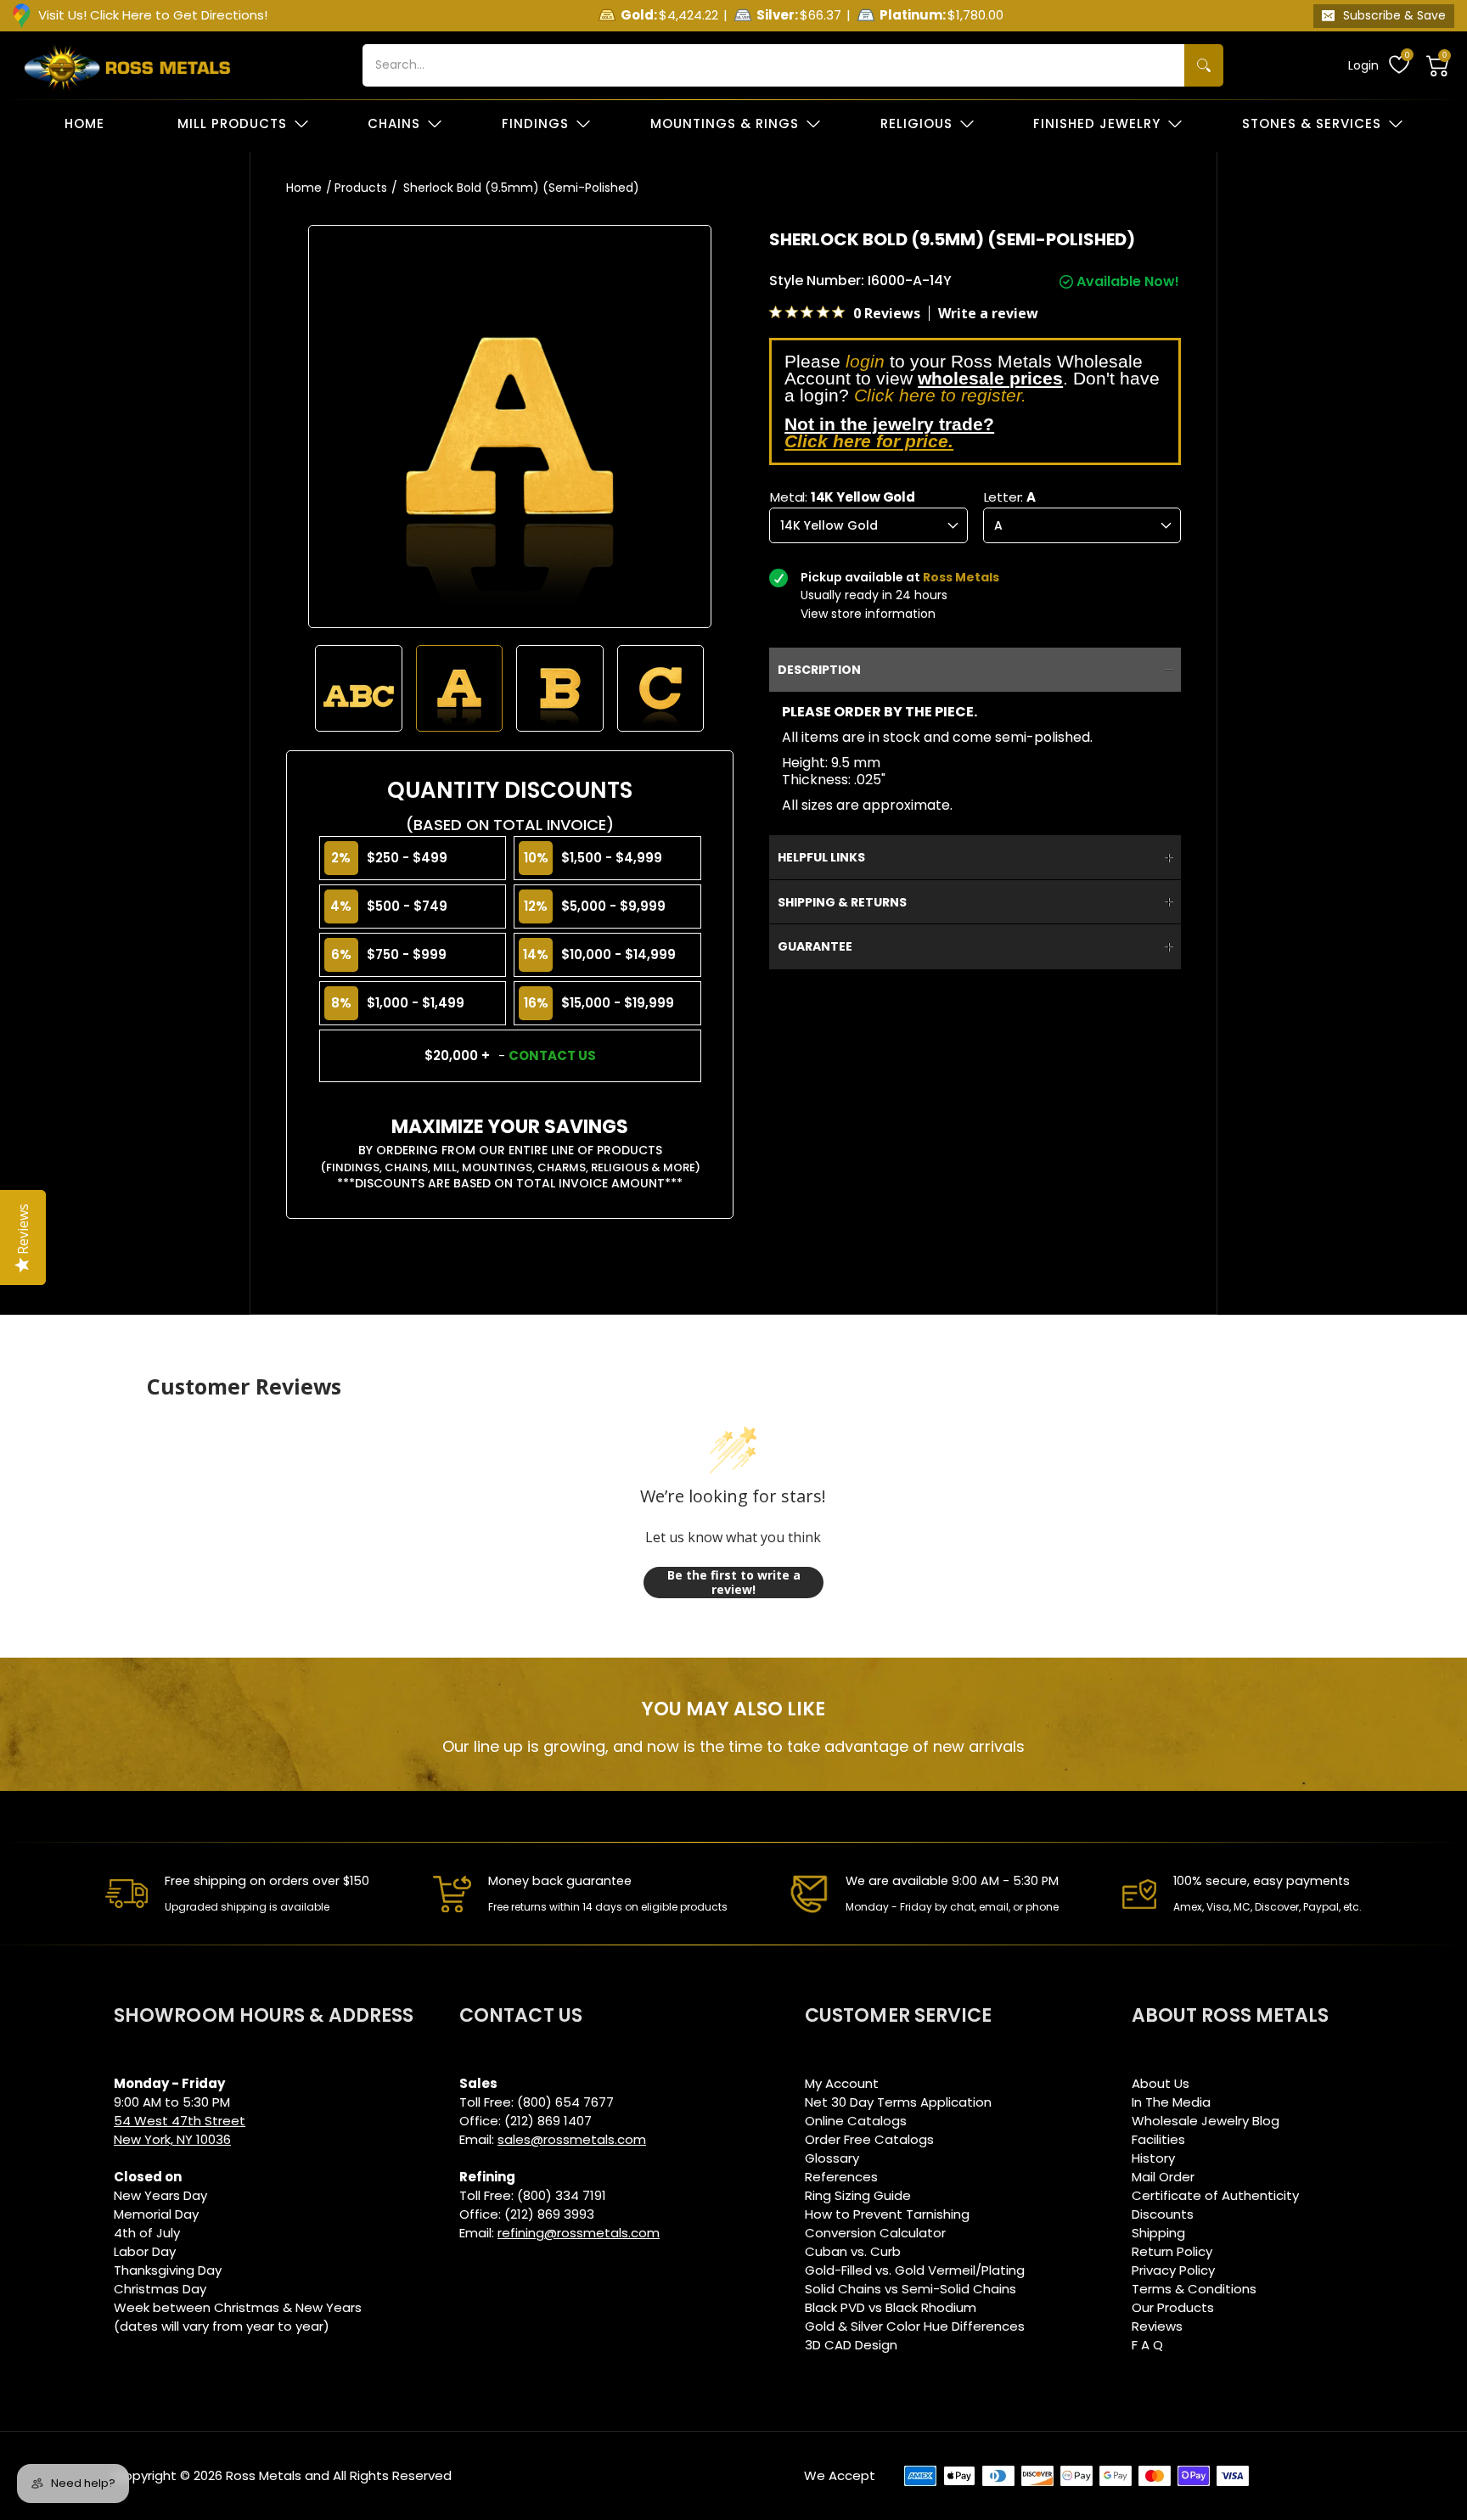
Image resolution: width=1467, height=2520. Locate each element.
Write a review (988, 313)
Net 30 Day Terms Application (898, 2102)
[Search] (1204, 65)
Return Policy (1172, 2251)
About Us (1161, 2083)
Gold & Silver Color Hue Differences (915, 2326)
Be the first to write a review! (734, 1583)
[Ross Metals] (127, 65)
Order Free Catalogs (869, 2139)
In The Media (1171, 2102)
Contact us (552, 1055)
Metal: (843, 497)
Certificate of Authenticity (1215, 2195)
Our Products (1173, 2307)
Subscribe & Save (1394, 15)
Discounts (1163, 2214)
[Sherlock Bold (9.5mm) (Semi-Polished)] (359, 689)
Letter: (1010, 497)
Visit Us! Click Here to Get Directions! (153, 15)
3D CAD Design (851, 2345)
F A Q (1147, 2345)
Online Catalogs (856, 2121)
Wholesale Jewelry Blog (1206, 2121)
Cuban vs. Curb (853, 2251)
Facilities (1158, 2139)
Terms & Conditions (1194, 2289)
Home (304, 188)
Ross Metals (264, 2475)
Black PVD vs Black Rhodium (891, 2307)
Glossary (832, 2158)
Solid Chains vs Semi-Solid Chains (911, 2289)
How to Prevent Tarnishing (887, 2214)
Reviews (1157, 2326)
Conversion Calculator (875, 2233)
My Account (842, 2083)
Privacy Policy (1173, 2270)
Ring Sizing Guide (858, 2195)
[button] (1438, 65)
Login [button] (1363, 65)
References (841, 2177)
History (1153, 2158)
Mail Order (1163, 2177)
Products (361, 188)
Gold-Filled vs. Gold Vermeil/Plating (915, 2270)
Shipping (1158, 2233)
